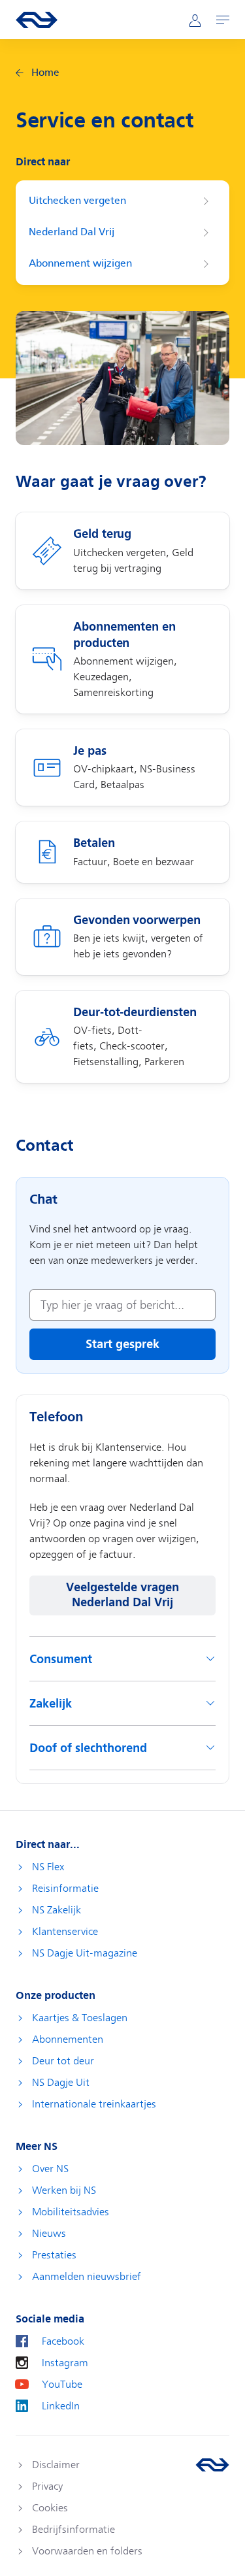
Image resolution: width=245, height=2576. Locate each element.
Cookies (50, 2508)
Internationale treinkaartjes (94, 2104)
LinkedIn (61, 2406)
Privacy (47, 2486)
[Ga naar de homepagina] (212, 2465)
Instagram (65, 2363)
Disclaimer (56, 2465)
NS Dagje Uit (61, 2083)
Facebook (63, 2341)
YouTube (62, 2385)
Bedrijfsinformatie (73, 2530)
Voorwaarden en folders (87, 2551)
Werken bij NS (64, 2190)
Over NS (50, 2169)
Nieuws (49, 2234)
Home (45, 73)
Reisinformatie (65, 1889)
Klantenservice (65, 1932)
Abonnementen (68, 2039)
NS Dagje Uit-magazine (85, 1953)
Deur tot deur (63, 2061)
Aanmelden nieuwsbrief (87, 2277)
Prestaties (54, 2255)
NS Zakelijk (57, 1910)
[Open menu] (223, 20)
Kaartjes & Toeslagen (80, 2018)
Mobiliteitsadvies (71, 2212)
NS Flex (48, 1867)
